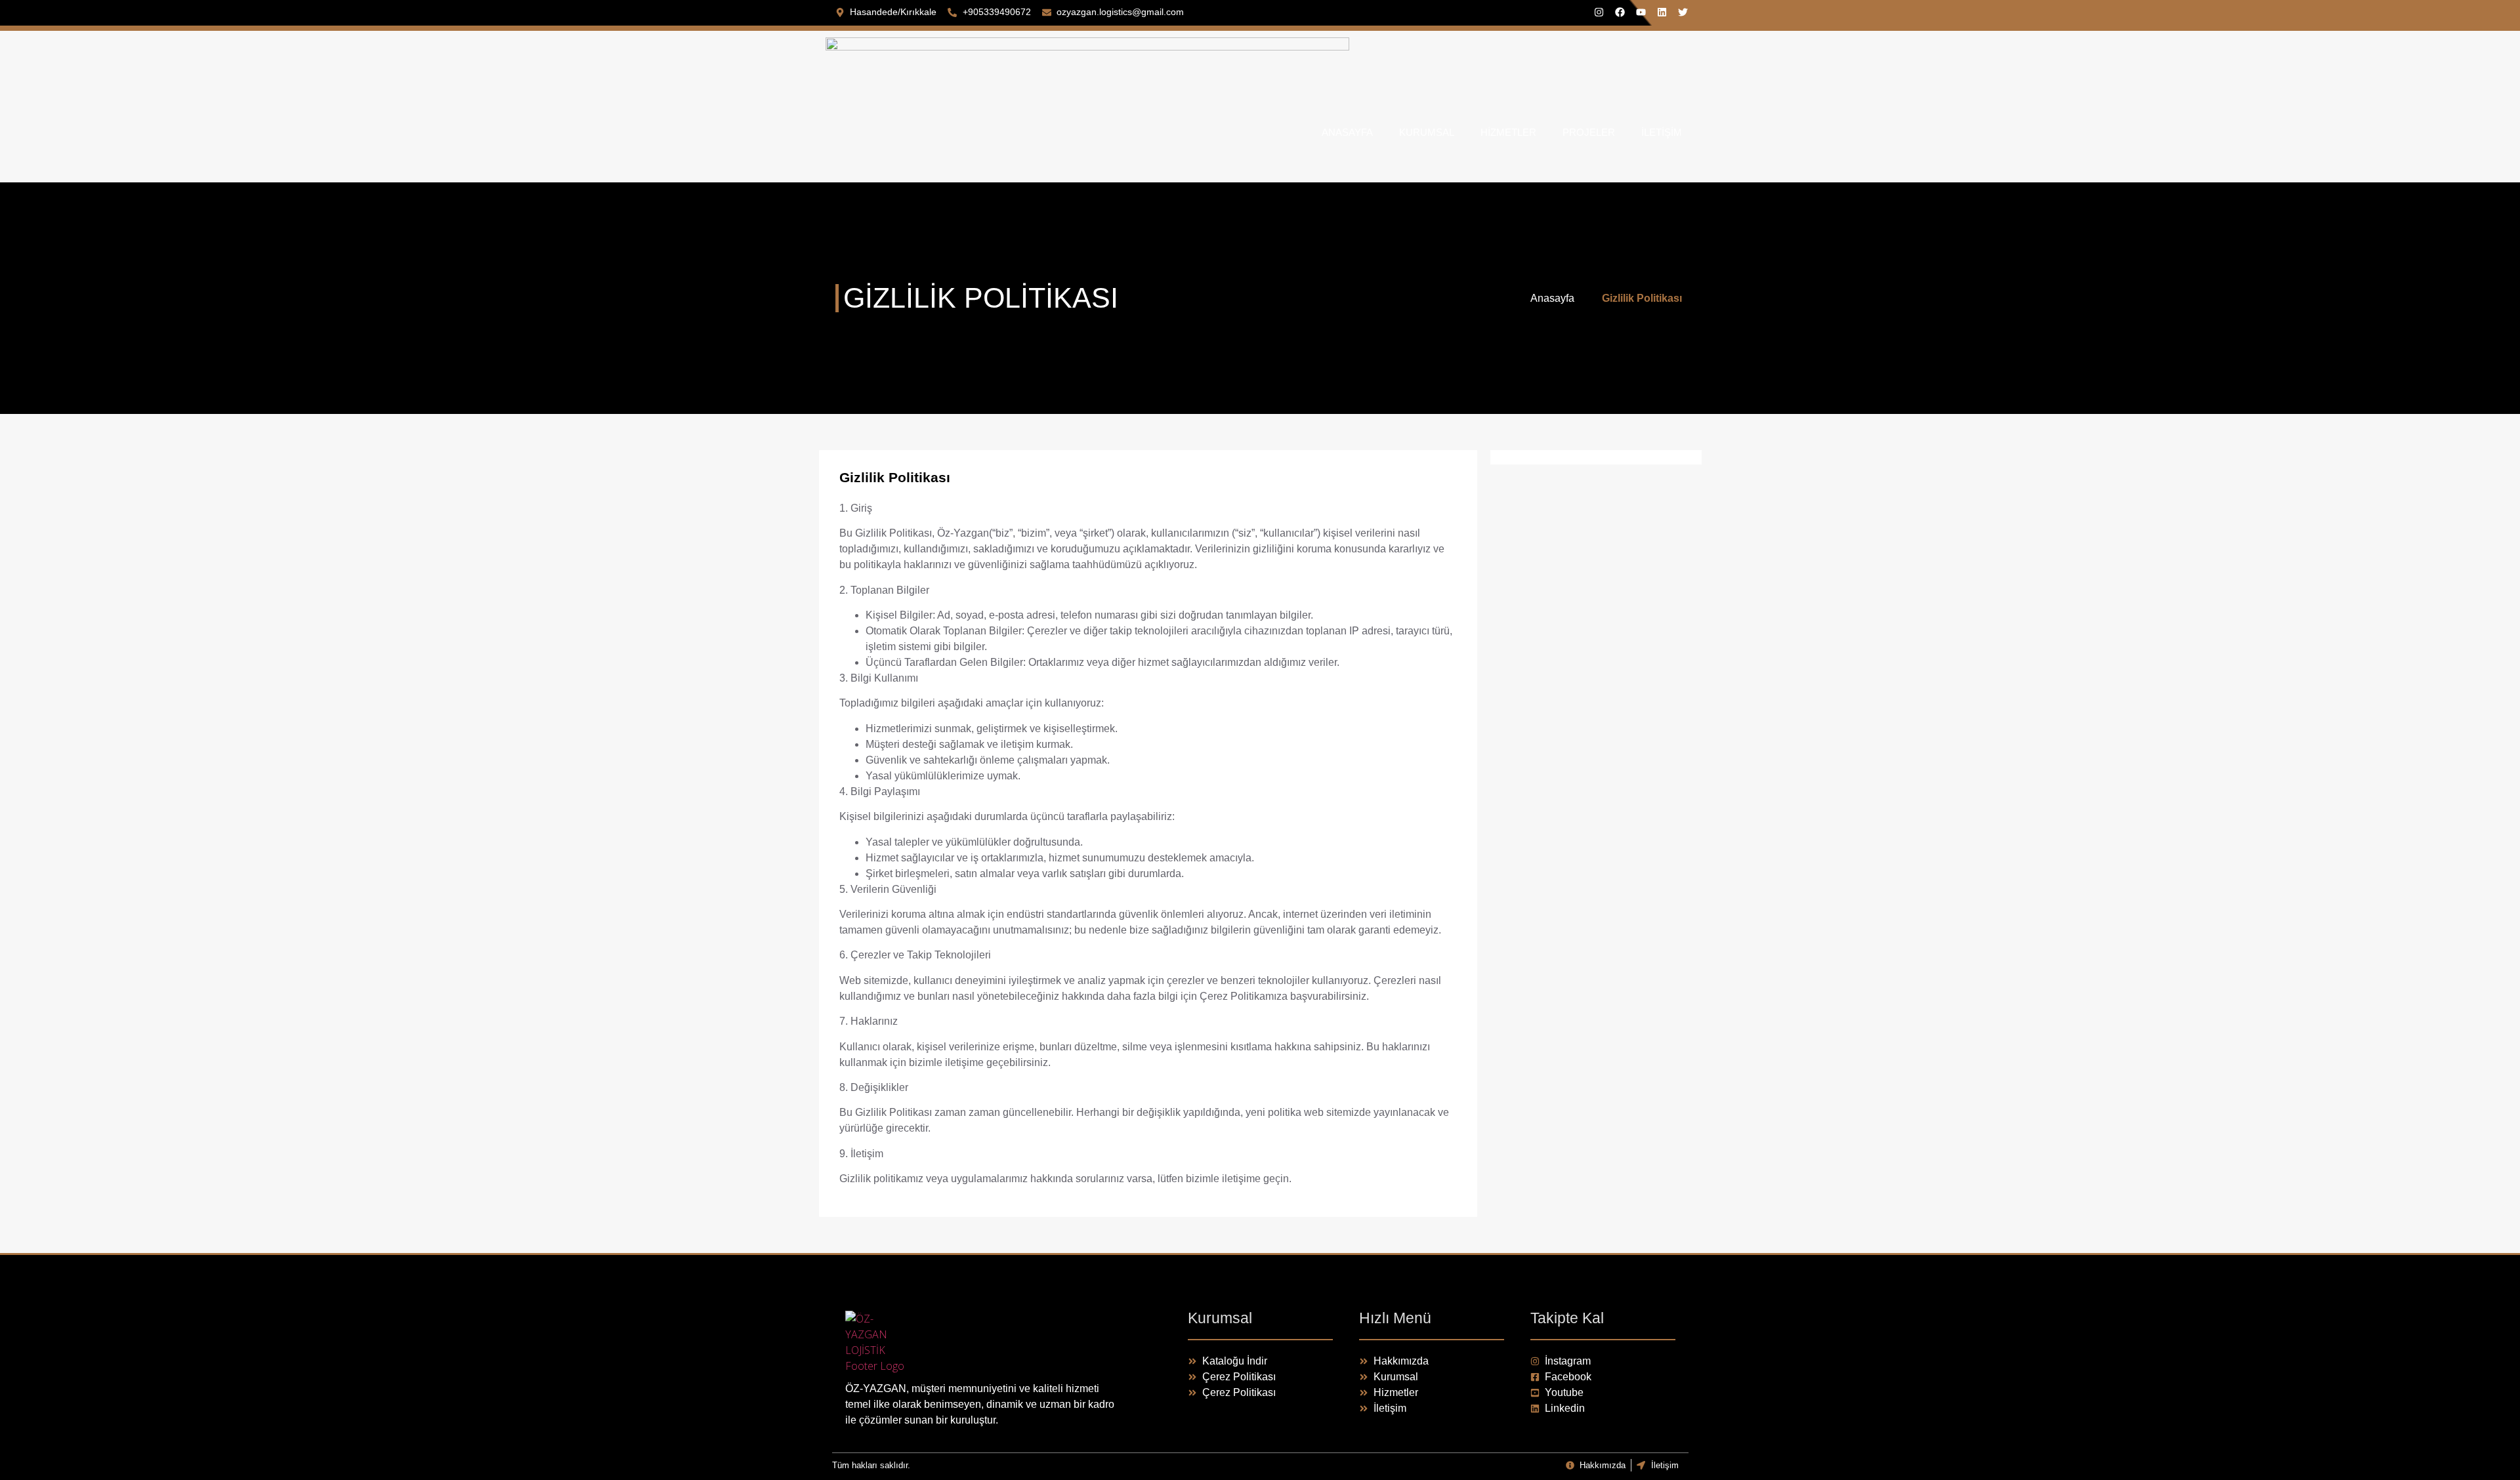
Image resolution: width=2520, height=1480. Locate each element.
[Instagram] (1599, 12)
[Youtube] (1641, 12)
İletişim (1662, 132)
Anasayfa (1347, 132)
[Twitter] (1683, 12)
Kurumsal (1427, 132)
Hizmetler (1508, 132)
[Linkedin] (1662, 12)
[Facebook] (1620, 12)
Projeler (1589, 132)
